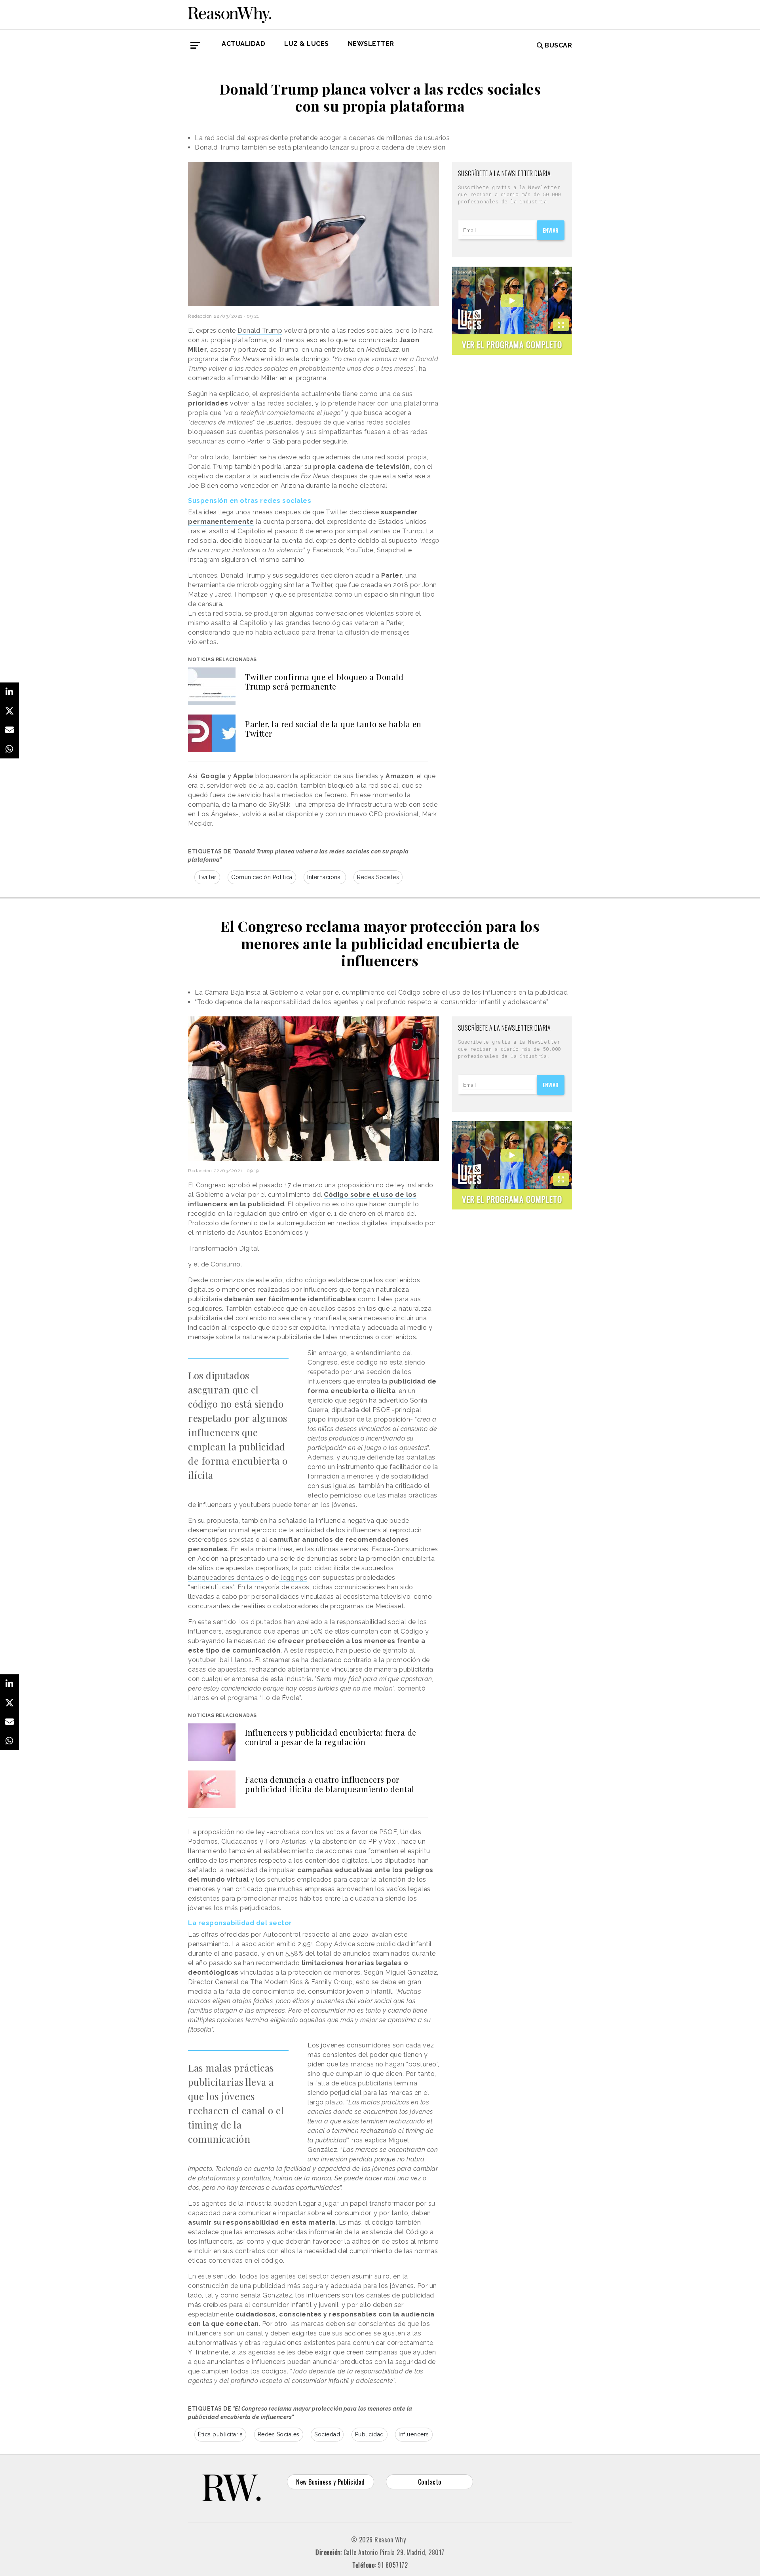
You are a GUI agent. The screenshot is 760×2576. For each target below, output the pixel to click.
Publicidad (370, 2434)
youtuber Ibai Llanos (220, 1660)
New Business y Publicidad (331, 2482)
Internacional (325, 877)
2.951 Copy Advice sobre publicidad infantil (365, 1944)
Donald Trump (260, 331)
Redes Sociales (378, 877)
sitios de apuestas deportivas (244, 1568)
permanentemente (221, 522)
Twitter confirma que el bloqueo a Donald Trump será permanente (324, 681)
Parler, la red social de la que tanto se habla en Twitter (333, 729)
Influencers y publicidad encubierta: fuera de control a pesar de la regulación (331, 1737)
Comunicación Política (262, 877)
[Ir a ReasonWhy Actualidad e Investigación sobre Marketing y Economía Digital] (230, 13)
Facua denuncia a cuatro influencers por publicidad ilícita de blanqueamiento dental (330, 1784)
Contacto (430, 2482)
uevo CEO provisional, (386, 814)
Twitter (337, 512)
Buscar (558, 45)
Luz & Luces (307, 44)
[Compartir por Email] (9, 730)
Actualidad (243, 44)
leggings (293, 1578)
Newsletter (371, 44)
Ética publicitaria (220, 2434)
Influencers (414, 2434)
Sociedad (327, 2434)
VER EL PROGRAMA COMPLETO (512, 344)
